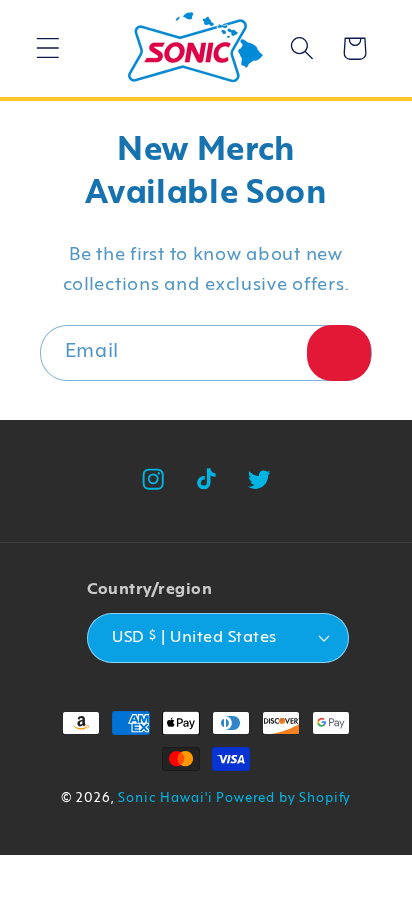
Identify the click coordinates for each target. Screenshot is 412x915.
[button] (48, 48)
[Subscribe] (339, 353)
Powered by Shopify (283, 798)
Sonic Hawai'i (165, 798)
